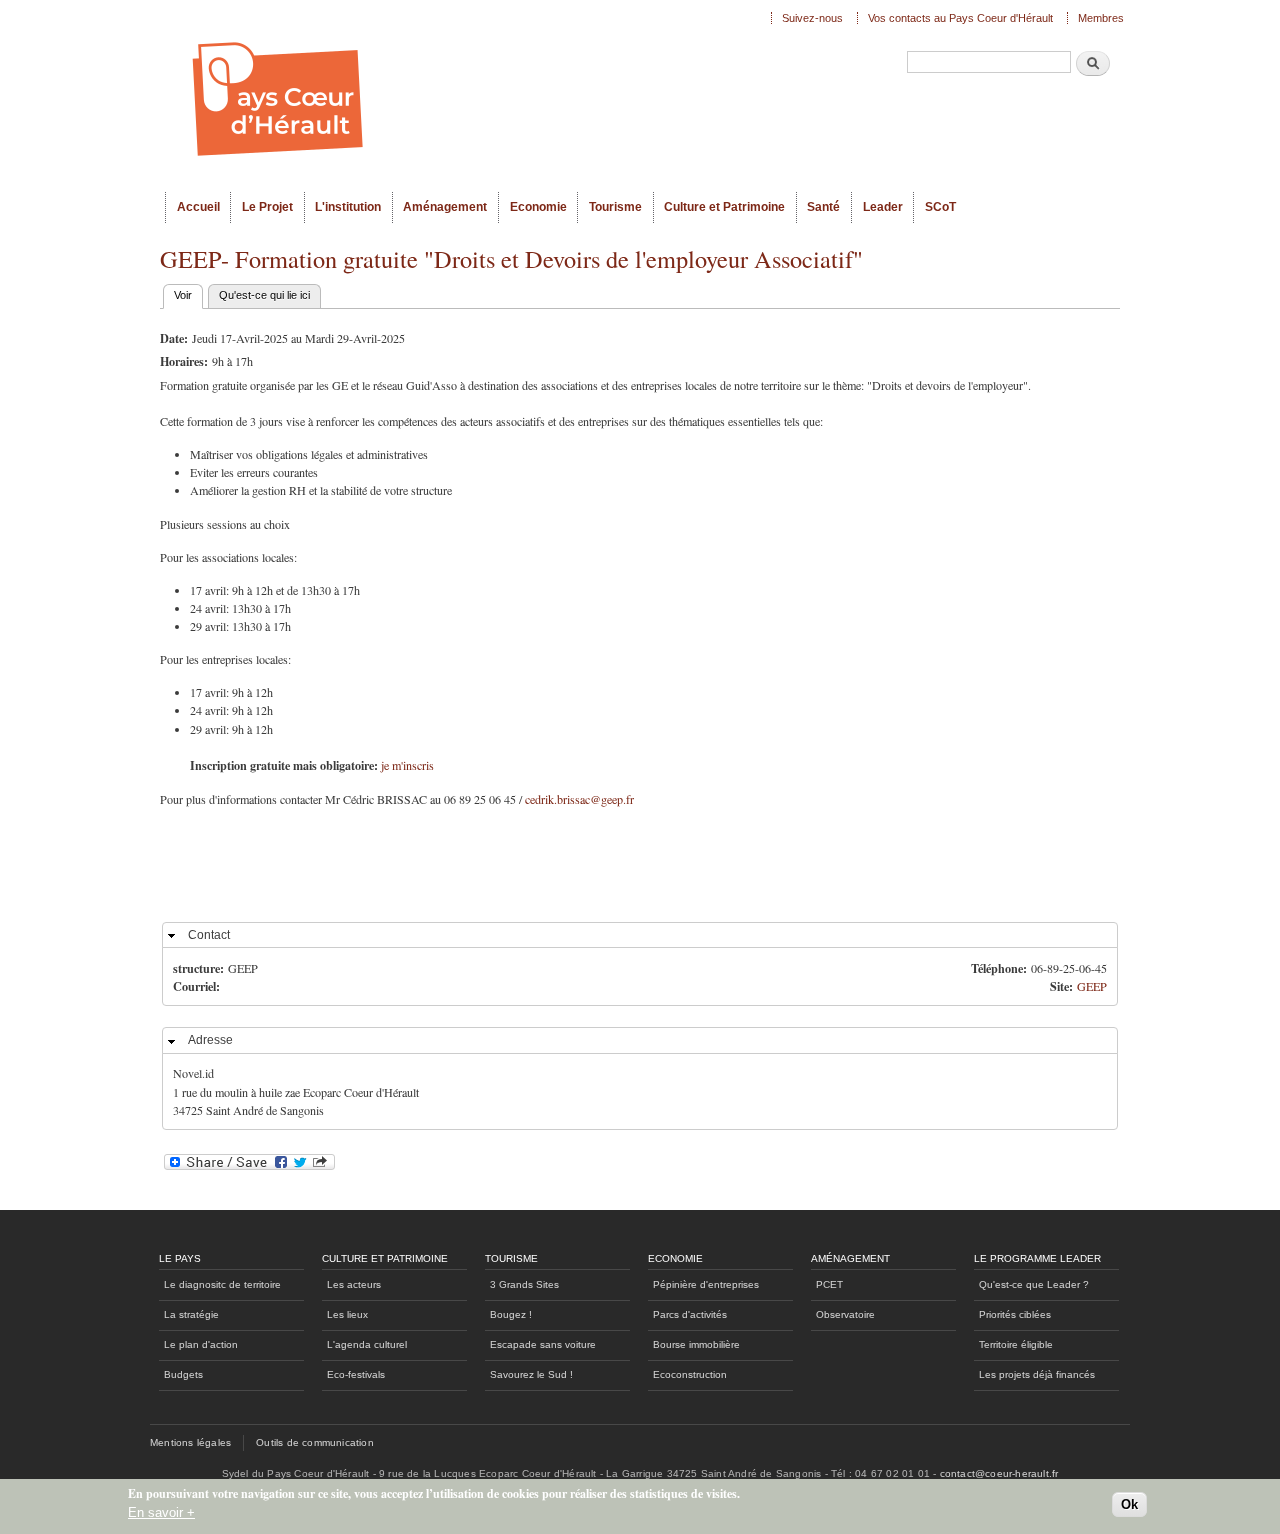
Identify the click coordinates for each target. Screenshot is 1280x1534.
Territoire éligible (1016, 1344)
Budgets (183, 1374)
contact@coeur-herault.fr (999, 1473)
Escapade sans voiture (543, 1344)
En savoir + (161, 1512)
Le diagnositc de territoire (222, 1284)
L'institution (348, 207)
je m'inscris (407, 765)
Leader (883, 207)
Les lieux (347, 1314)
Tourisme (615, 207)
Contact (209, 935)
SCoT (940, 207)
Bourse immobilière (696, 1344)
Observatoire (845, 1314)
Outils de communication (315, 1442)
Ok (1129, 1505)
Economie (538, 207)
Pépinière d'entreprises (706, 1284)
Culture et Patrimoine (724, 207)
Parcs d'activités (690, 1314)
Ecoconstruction (690, 1374)
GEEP (1092, 986)
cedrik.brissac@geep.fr (579, 799)
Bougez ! (511, 1314)
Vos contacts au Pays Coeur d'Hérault (960, 18)
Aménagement (445, 207)
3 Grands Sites (524, 1284)
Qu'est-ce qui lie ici (264, 295)
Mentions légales (190, 1442)
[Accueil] (460, 96)
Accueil (198, 207)
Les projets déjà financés (1037, 1374)
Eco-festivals (356, 1374)
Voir (188, 295)
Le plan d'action (201, 1344)
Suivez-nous (812, 18)
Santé (823, 207)
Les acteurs (354, 1284)
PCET (829, 1284)
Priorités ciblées (1015, 1314)
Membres (1101, 18)
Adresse (210, 1040)
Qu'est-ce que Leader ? (1034, 1284)
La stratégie (191, 1314)
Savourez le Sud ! (531, 1374)
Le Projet (267, 207)
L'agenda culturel (367, 1344)
